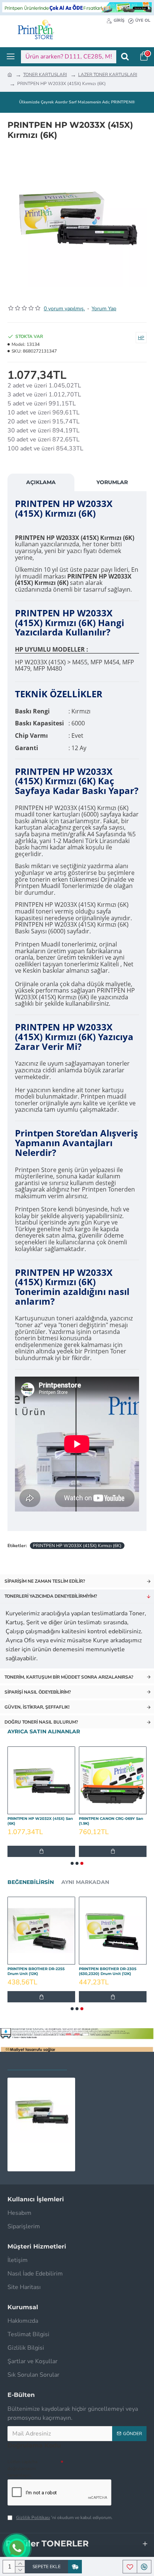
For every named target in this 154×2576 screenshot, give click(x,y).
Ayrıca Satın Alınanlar (44, 1732)
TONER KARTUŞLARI (45, 75)
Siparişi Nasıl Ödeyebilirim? (38, 1692)
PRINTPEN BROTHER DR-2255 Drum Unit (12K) (36, 1971)
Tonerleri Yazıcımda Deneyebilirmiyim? (51, 1596)
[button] (72, 1863)
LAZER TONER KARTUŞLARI (108, 75)
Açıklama (41, 482)
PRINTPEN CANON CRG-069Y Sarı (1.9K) (111, 1821)
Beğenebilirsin (31, 1882)
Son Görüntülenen (37, 2062)
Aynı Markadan (85, 1882)
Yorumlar (112, 482)
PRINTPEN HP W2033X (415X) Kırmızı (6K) (77, 1546)
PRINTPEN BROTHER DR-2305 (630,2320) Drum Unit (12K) (108, 1971)
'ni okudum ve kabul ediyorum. (64, 2518)
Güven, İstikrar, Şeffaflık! (37, 1707)
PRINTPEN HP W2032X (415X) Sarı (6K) (40, 1821)
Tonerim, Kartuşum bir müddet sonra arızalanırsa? (69, 1677)
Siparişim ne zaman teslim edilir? (45, 1581)
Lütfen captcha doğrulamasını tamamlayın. (22, 2468)
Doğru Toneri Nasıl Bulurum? (41, 1722)
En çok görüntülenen (109, 2062)
